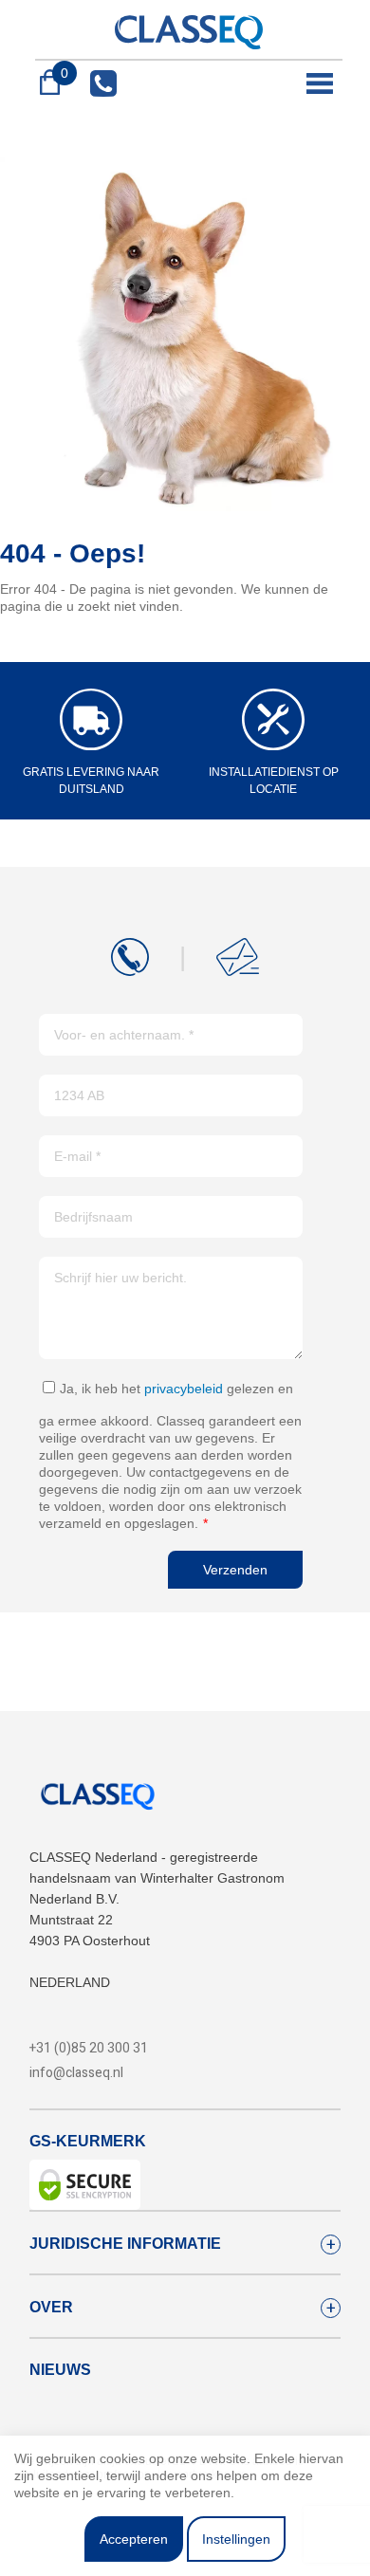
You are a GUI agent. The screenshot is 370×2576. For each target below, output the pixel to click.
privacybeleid (184, 1389)
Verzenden (235, 1570)
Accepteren (134, 2539)
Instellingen (236, 2539)
